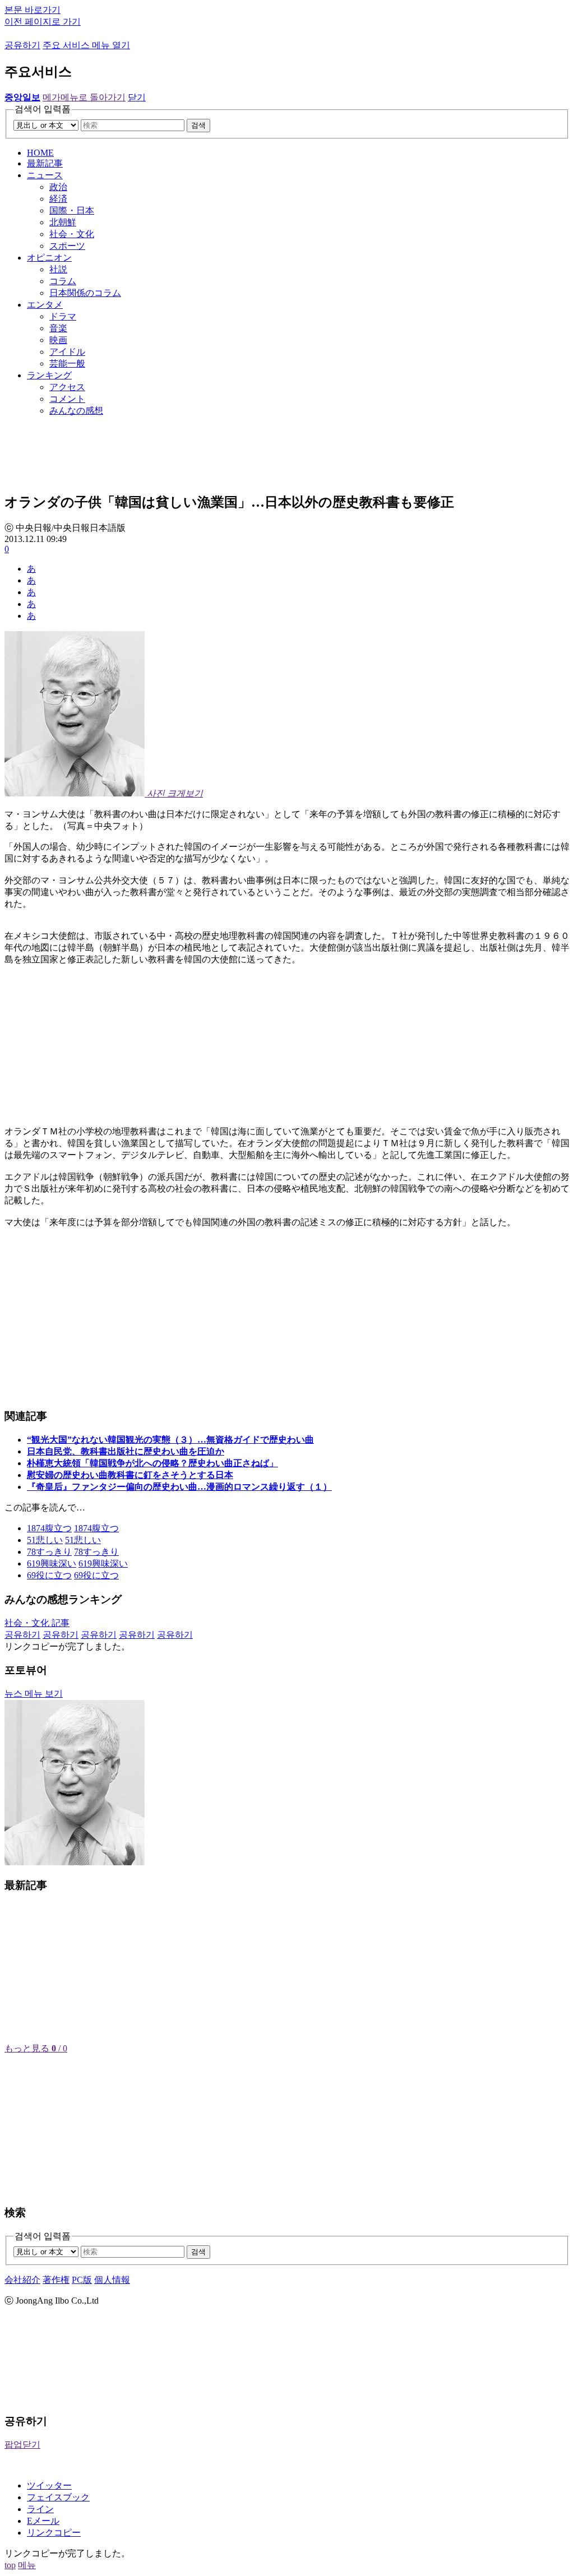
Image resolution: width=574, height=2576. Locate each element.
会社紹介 (22, 2280)
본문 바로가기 (33, 10)
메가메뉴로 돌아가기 (84, 97)
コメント (67, 399)
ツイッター (49, 2485)
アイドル (67, 352)
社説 (58, 269)
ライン (40, 2509)
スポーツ (67, 246)
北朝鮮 (63, 222)
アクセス (67, 387)
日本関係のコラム (85, 293)
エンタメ (45, 305)
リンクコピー (54, 2533)
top (10, 2565)
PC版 (82, 2280)
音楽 (58, 328)
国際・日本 (72, 210)
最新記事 (45, 163)
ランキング (49, 375)
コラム (63, 281)
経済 (58, 199)
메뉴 (27, 2565)
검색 (198, 125)
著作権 (56, 2280)
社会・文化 (72, 234)
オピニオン (49, 258)
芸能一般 (67, 363)
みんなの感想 (76, 411)
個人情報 (112, 2280)
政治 (58, 187)
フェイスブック (58, 2497)
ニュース (45, 175)
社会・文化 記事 (37, 1623)
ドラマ (63, 316)
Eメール (43, 2521)
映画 (58, 340)
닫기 (137, 97)
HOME (40, 153)
